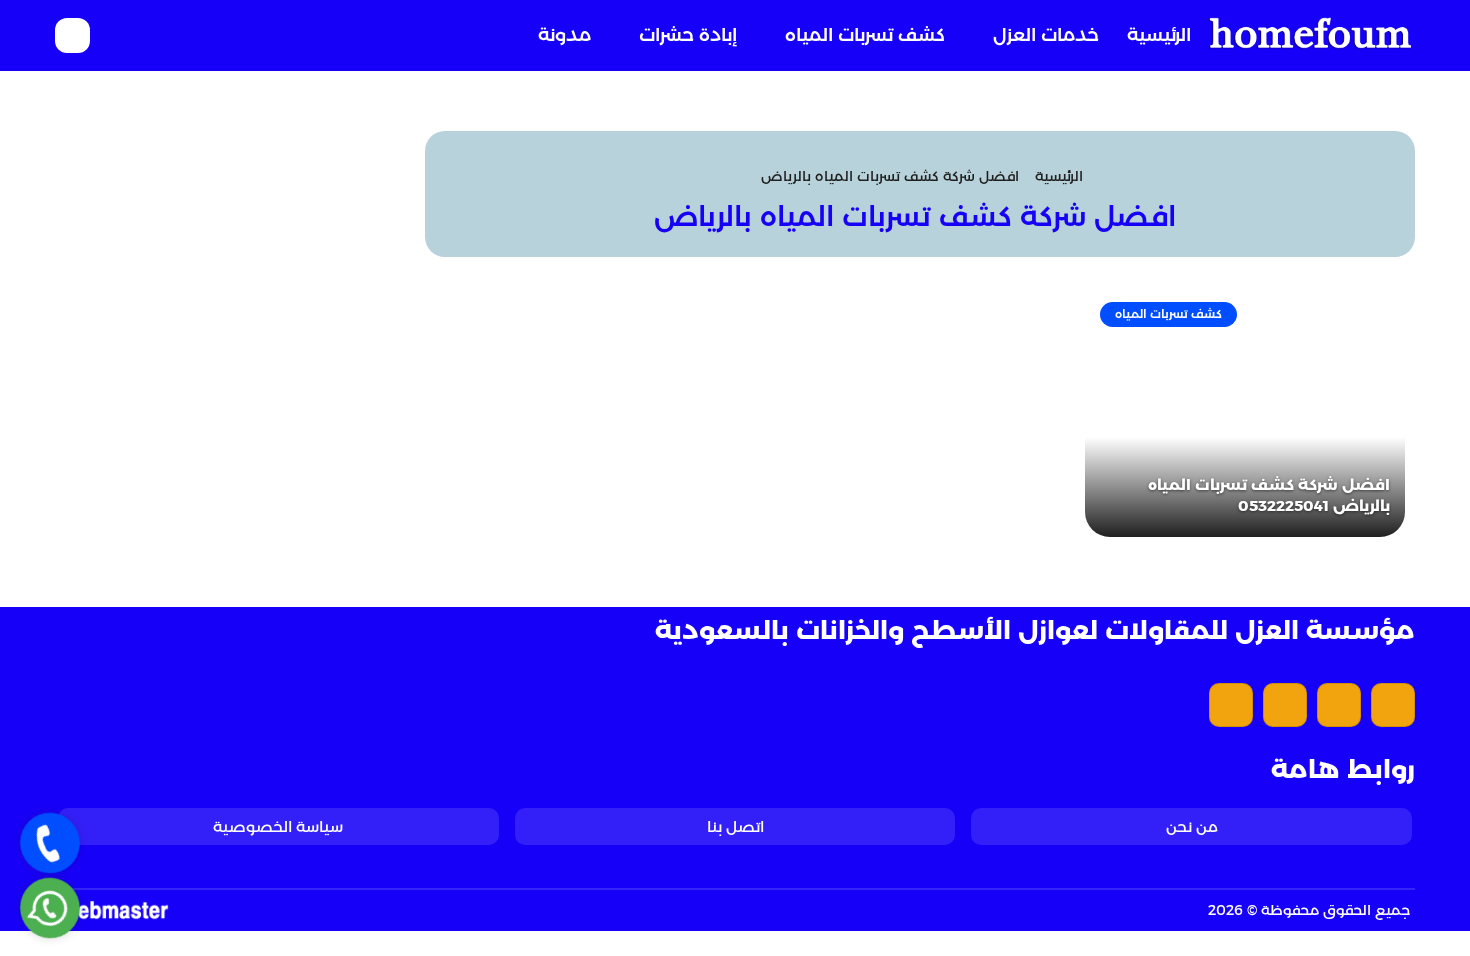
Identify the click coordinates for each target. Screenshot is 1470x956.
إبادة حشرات (688, 35)
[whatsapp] (49, 908)
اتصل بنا (735, 826)
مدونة (564, 35)
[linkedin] (1231, 705)
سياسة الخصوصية (278, 826)
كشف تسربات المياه (865, 35)
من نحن (1192, 826)
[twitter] (1339, 705)
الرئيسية (1159, 35)
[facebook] (1393, 705)
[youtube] (1285, 705)
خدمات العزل (1046, 35)
